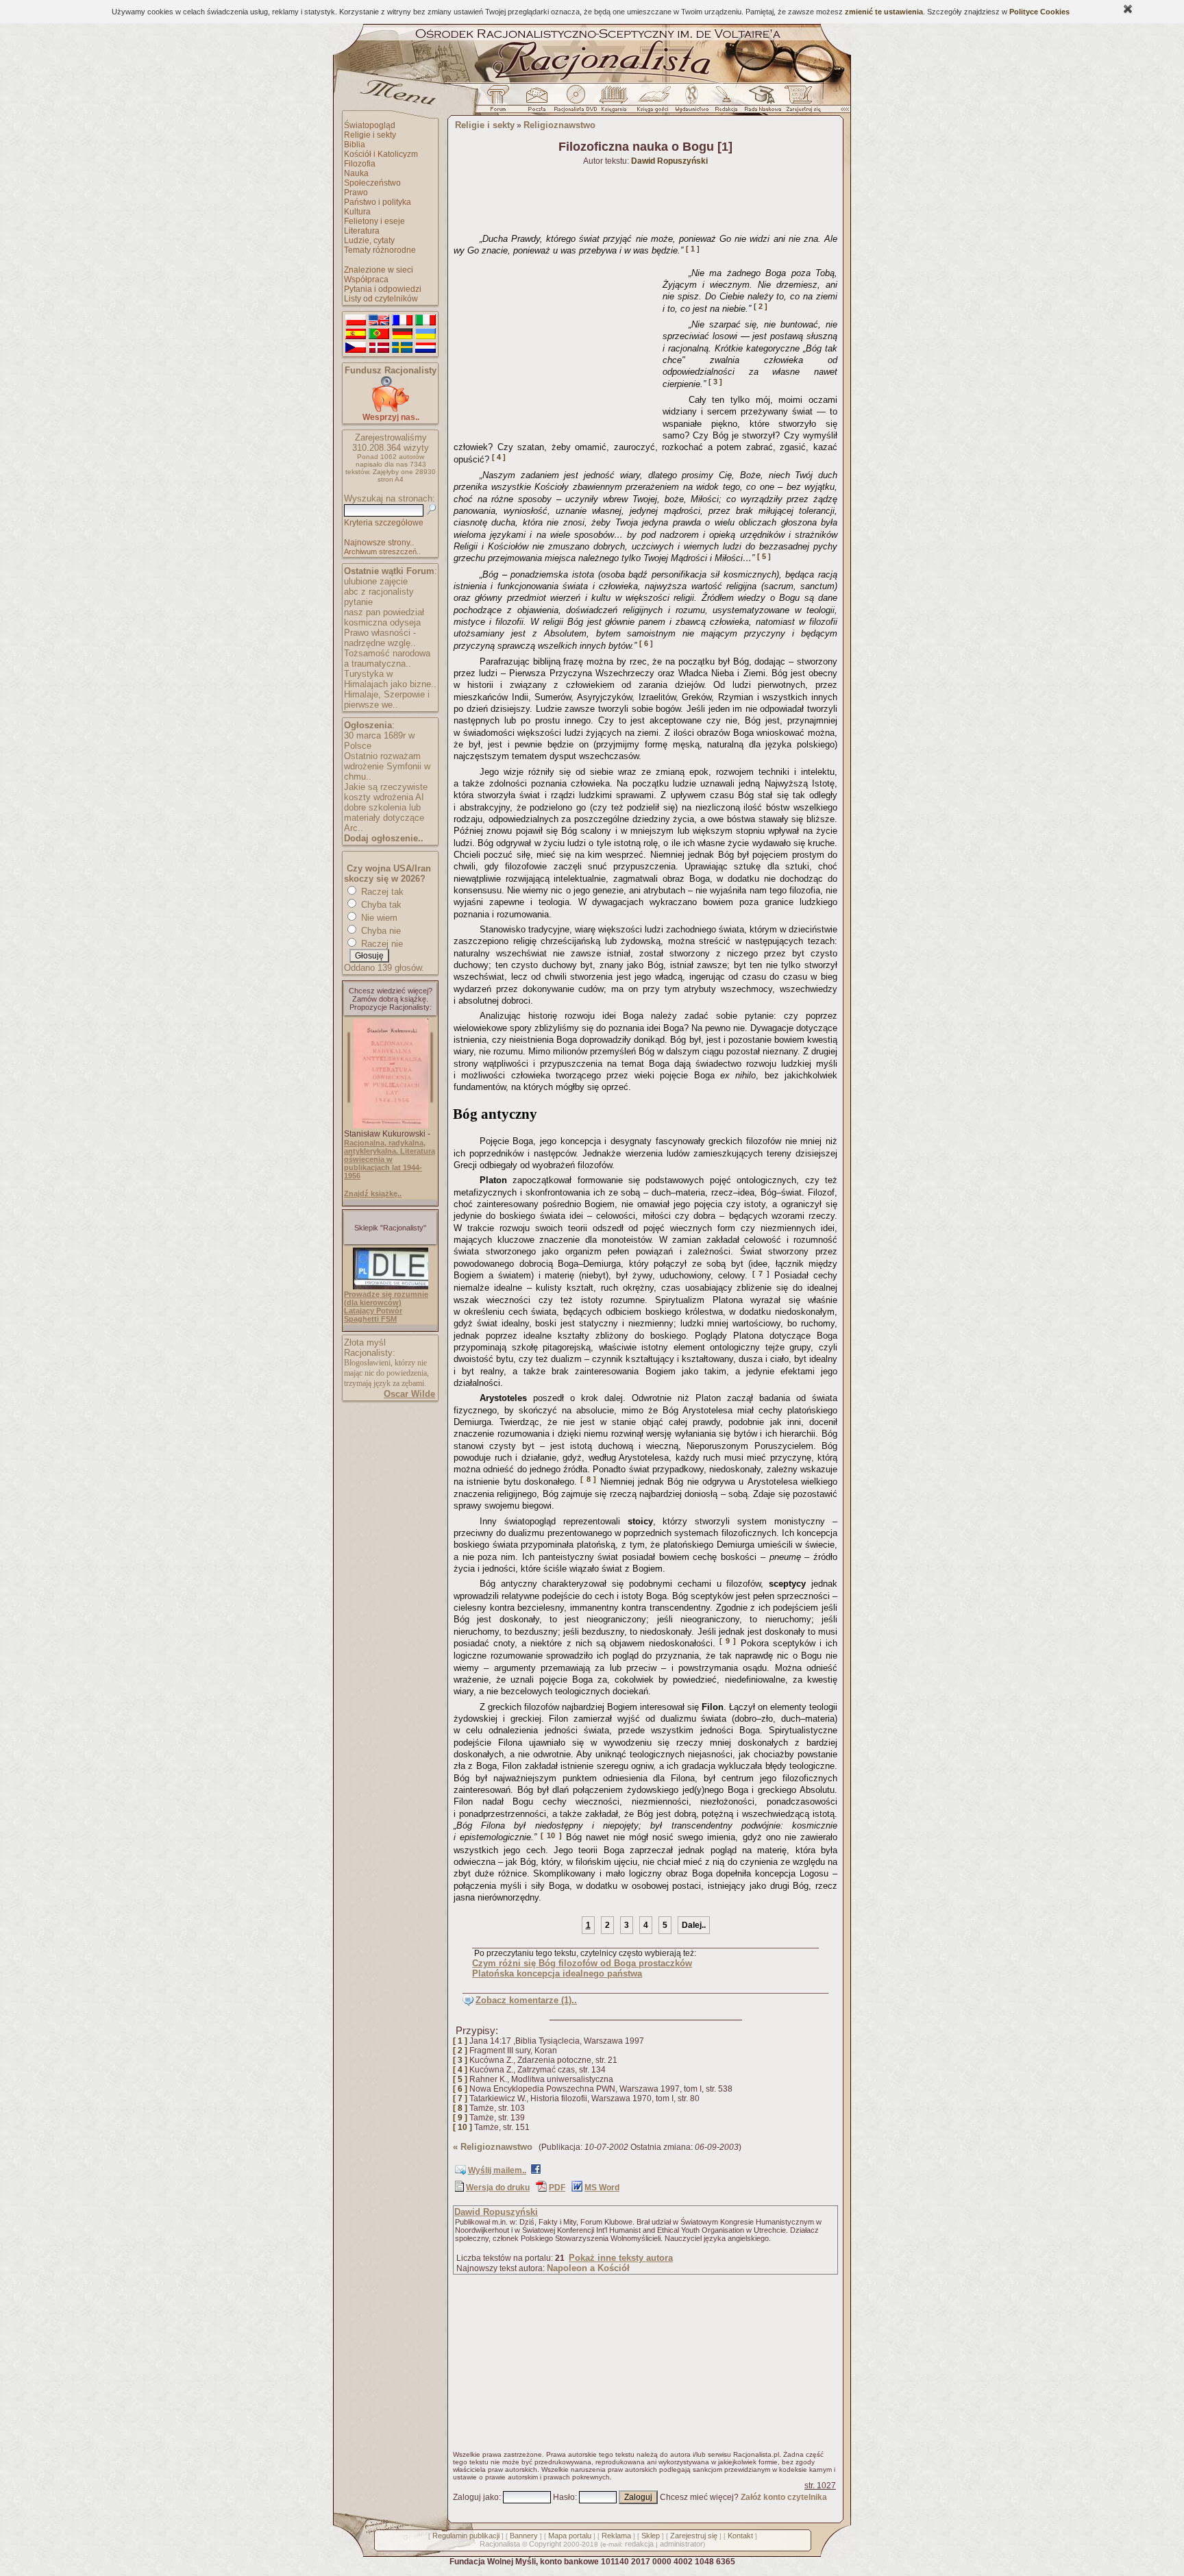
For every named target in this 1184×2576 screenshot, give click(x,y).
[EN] (379, 321)
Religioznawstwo (559, 125)
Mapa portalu (570, 2536)
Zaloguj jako (476, 2497)
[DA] (379, 348)
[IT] (425, 321)
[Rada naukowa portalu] (761, 102)
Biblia (355, 145)
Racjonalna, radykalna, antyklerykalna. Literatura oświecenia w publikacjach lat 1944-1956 (390, 1159)
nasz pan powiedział (384, 612)
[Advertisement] (556, 348)
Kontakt (740, 2536)
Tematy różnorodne (380, 250)
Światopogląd (370, 125)
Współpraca (366, 280)
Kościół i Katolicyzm (381, 154)
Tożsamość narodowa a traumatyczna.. (387, 658)
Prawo (356, 193)
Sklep (651, 2536)
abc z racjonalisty (379, 592)
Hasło (564, 2497)
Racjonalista (500, 2544)
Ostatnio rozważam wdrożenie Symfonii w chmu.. (387, 766)
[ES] (356, 334)
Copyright (545, 2544)
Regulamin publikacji (466, 2536)
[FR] (402, 321)
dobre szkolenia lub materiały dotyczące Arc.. (384, 818)
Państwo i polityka (378, 202)
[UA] (425, 334)
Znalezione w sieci (379, 270)
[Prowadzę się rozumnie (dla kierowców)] (391, 1287)
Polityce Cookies (1039, 12)
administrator (681, 2544)
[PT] (379, 334)
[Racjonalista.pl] (592, 81)
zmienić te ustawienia (884, 12)
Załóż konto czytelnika (784, 2497)
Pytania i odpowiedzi (383, 289)
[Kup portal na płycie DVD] (576, 102)
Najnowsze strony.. (379, 543)
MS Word (602, 2188)
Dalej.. (694, 1925)
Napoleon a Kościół (588, 2268)
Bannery (524, 2536)
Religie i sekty (370, 135)
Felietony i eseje (374, 221)
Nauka (356, 173)
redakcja (639, 2544)
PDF (557, 2188)
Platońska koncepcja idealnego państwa (557, 1973)
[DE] (402, 334)
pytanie (358, 602)
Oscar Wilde (409, 1394)
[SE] (402, 348)
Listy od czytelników (381, 299)
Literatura (362, 231)
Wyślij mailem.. (497, 2170)
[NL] (425, 348)
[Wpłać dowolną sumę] (391, 409)
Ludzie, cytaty (369, 240)
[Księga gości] (655, 102)
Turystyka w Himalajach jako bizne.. (390, 679)
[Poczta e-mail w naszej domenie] (536, 102)
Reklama (616, 2536)
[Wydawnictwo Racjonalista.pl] (691, 102)
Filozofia (360, 164)
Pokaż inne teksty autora (621, 2258)
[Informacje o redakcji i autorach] (725, 102)
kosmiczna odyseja (382, 622)
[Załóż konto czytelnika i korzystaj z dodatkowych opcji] (800, 102)
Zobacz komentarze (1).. (526, 2000)
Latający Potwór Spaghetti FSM (373, 1315)
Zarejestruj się (694, 2536)
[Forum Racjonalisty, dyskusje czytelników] (501, 102)
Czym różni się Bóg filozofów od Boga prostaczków (582, 1963)
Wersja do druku (498, 2188)
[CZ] (356, 348)
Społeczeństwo (372, 183)
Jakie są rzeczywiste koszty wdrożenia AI (386, 792)
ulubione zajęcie (376, 581)
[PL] (356, 321)
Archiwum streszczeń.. (382, 552)
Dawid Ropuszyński (496, 2212)
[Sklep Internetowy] (615, 102)
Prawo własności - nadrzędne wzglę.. (380, 638)
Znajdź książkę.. (373, 1193)
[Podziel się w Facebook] (536, 2172)
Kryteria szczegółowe (384, 523)
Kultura (357, 212)
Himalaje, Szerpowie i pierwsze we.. (387, 699)
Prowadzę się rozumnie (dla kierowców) (386, 1298)
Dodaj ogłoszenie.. (384, 838)
